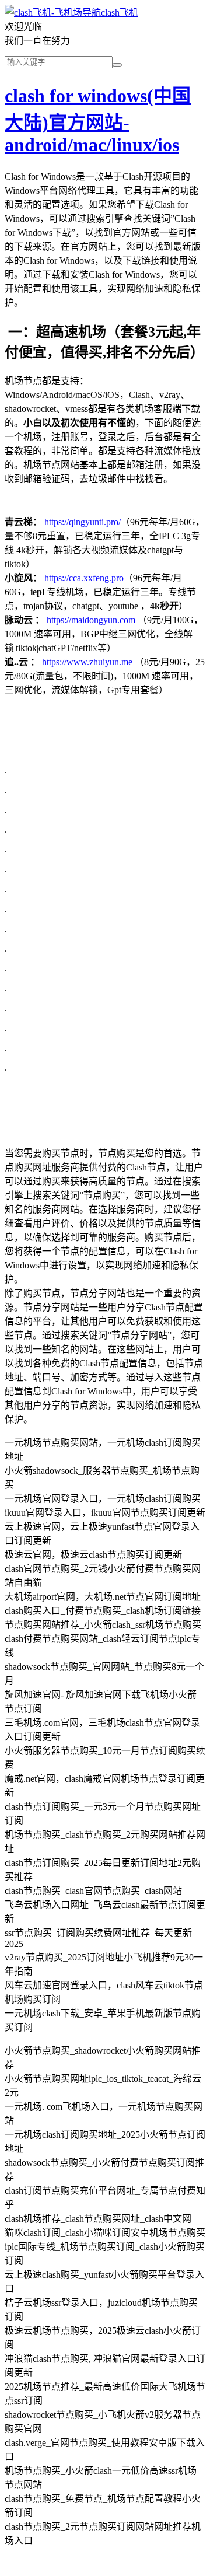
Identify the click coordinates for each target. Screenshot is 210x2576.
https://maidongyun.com (91, 620)
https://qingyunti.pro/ (83, 522)
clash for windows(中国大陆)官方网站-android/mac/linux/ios (98, 120)
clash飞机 (120, 13)
